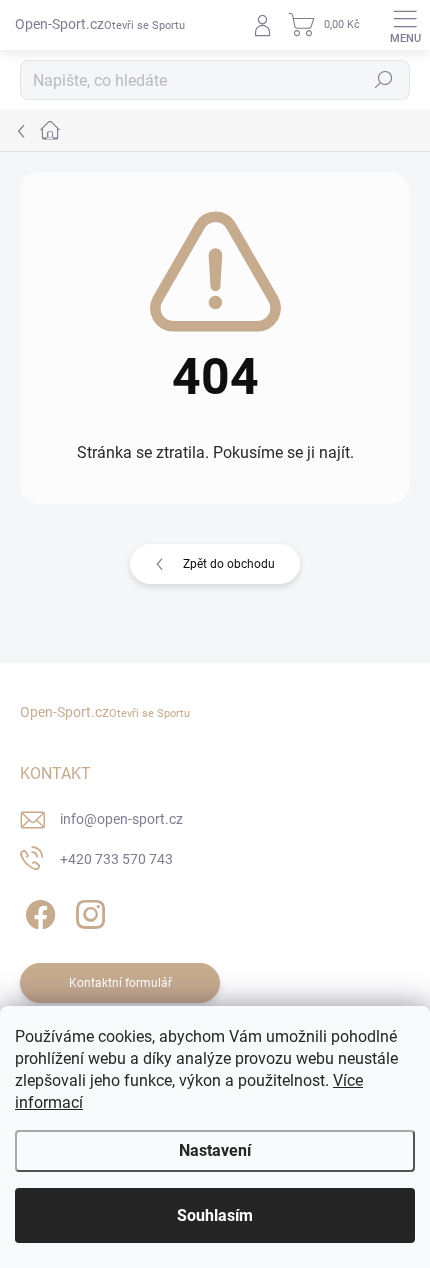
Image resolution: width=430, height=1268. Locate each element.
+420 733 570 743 (116, 859)
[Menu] (405, 25)
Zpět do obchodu (229, 564)
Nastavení (215, 1150)
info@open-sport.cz (121, 819)
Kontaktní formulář (120, 983)
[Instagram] (87, 911)
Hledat (384, 80)
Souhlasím (215, 1215)
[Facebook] (37, 911)
